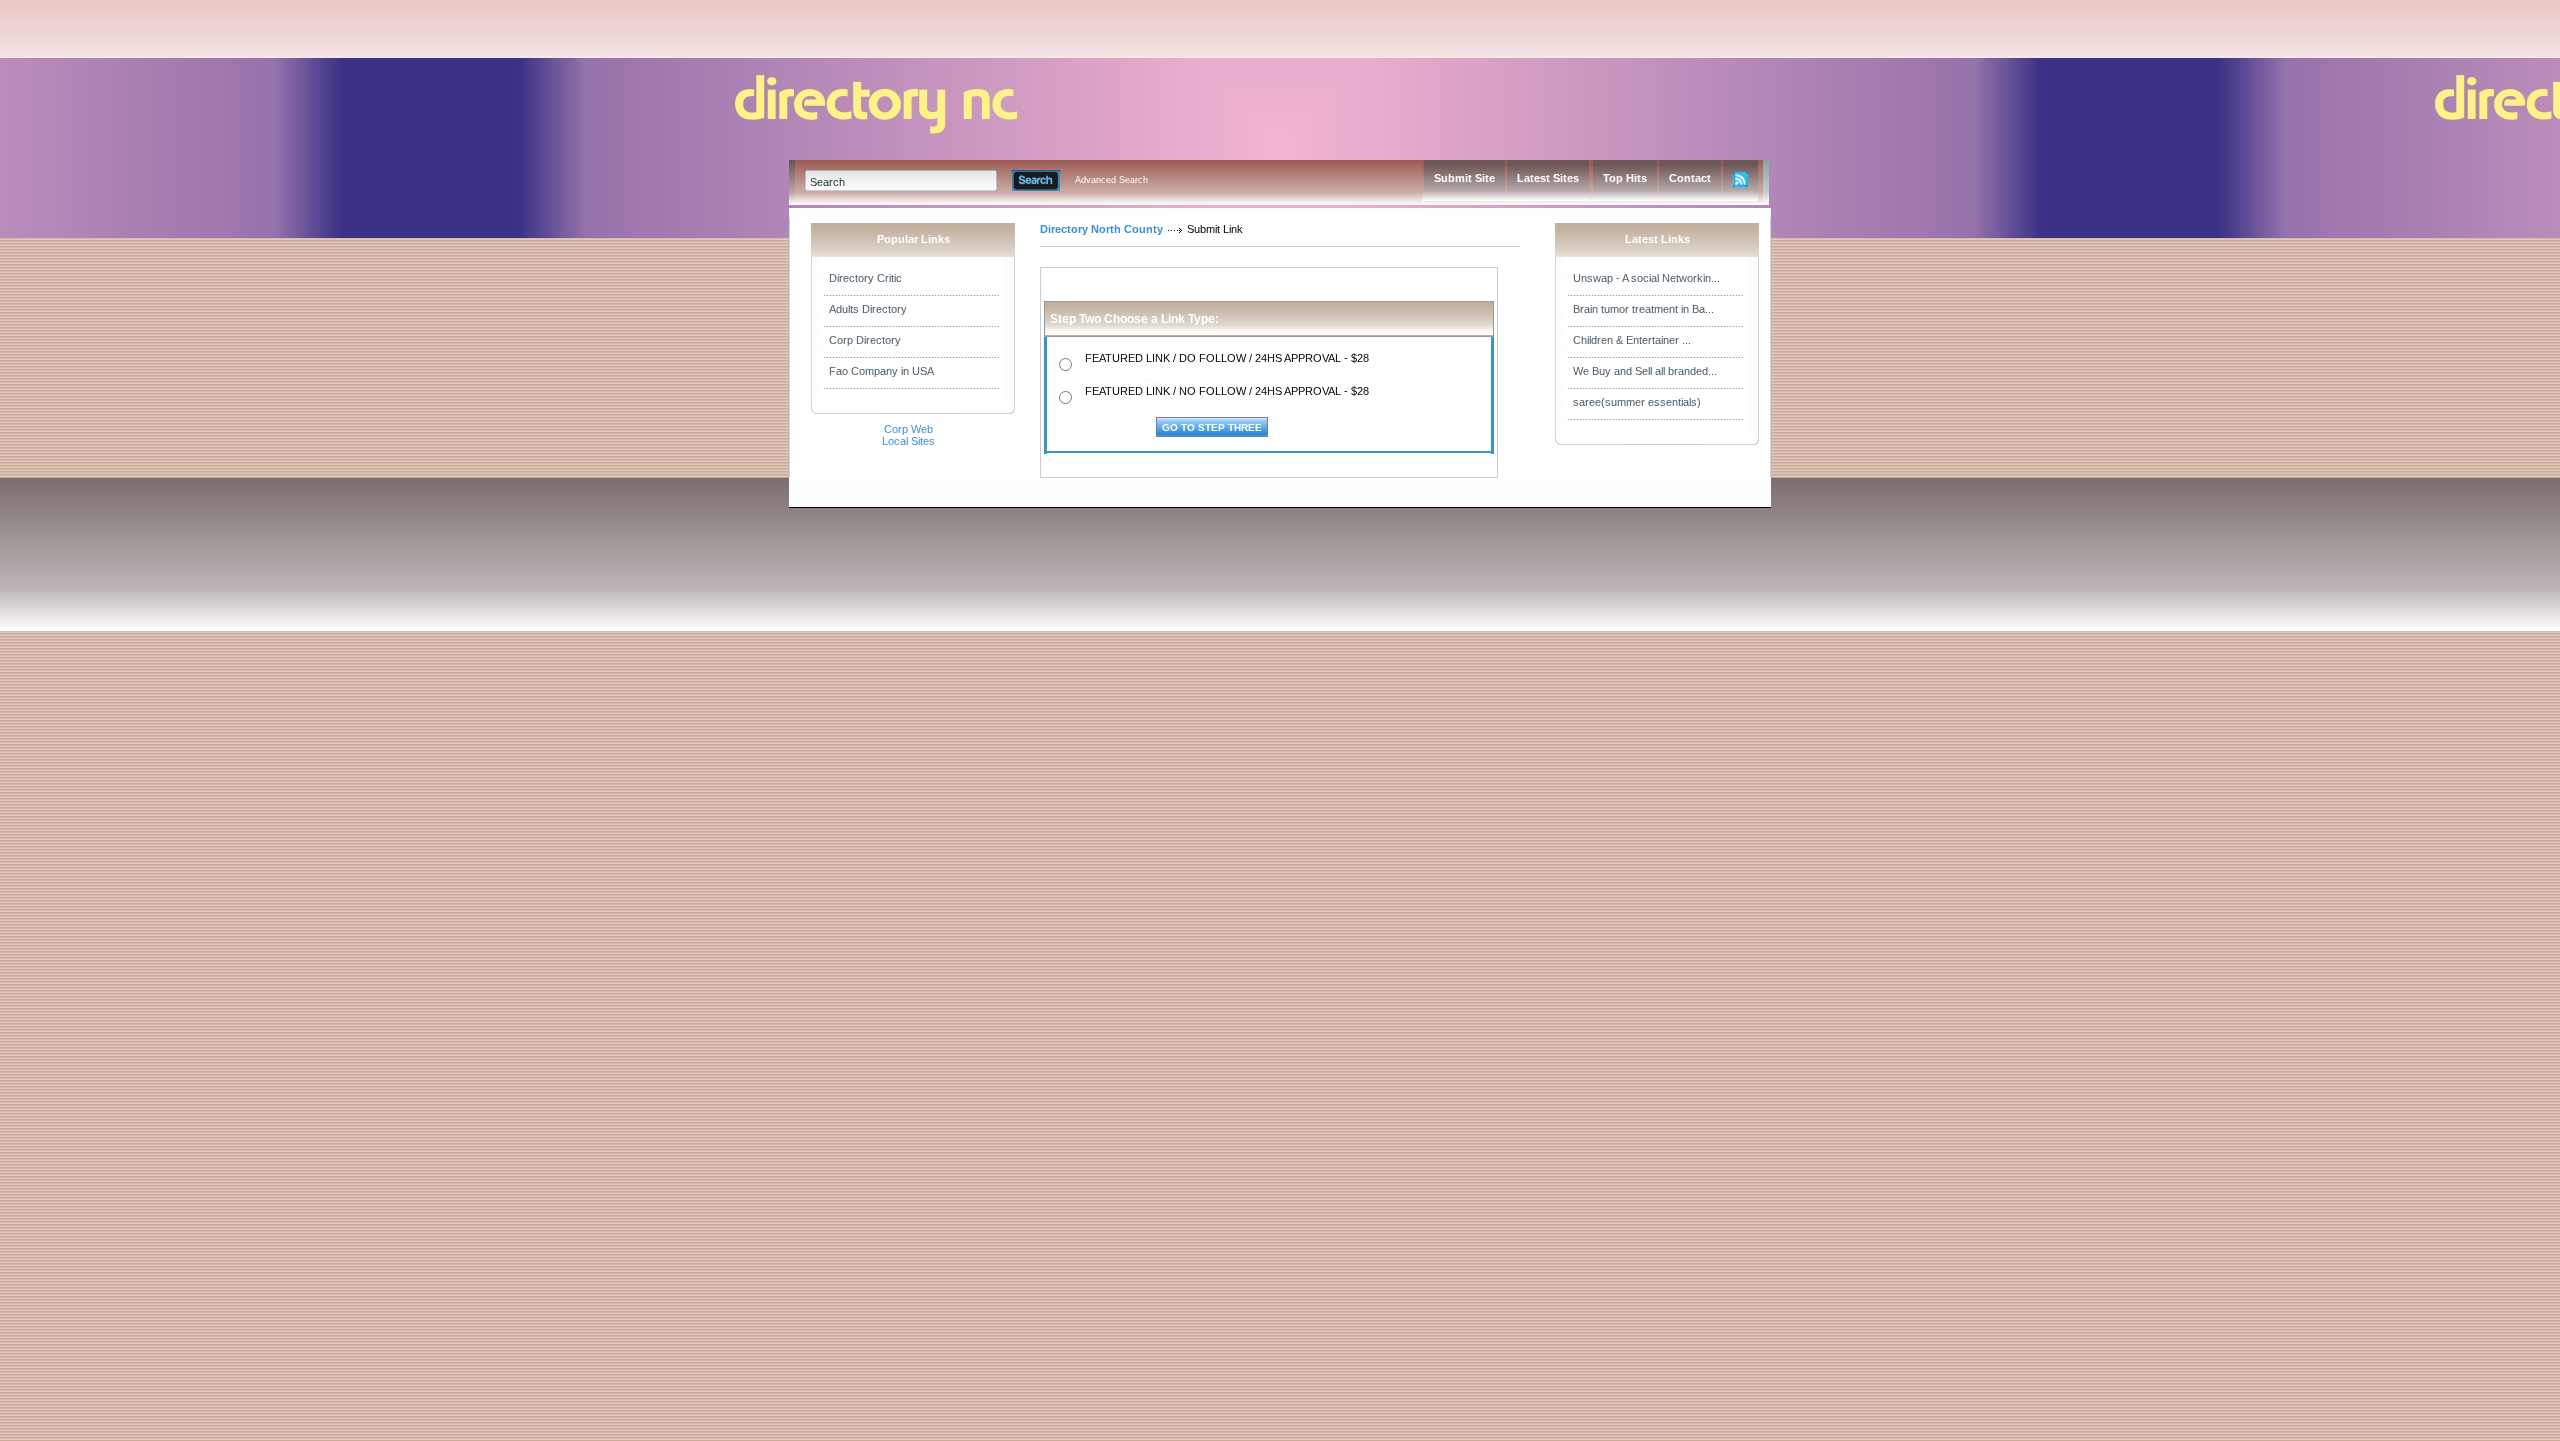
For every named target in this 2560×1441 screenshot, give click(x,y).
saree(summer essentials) (1637, 402)
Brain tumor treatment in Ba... (1643, 309)
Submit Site (1464, 178)
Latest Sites (1548, 178)
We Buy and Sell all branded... (1645, 371)
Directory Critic (865, 278)
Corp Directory (865, 340)
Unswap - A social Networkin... (1646, 278)
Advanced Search (1111, 180)
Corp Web (908, 429)
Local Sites (908, 441)
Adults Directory (868, 309)
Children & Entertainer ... (1632, 340)
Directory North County (1101, 229)
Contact (1690, 178)
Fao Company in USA (881, 371)
